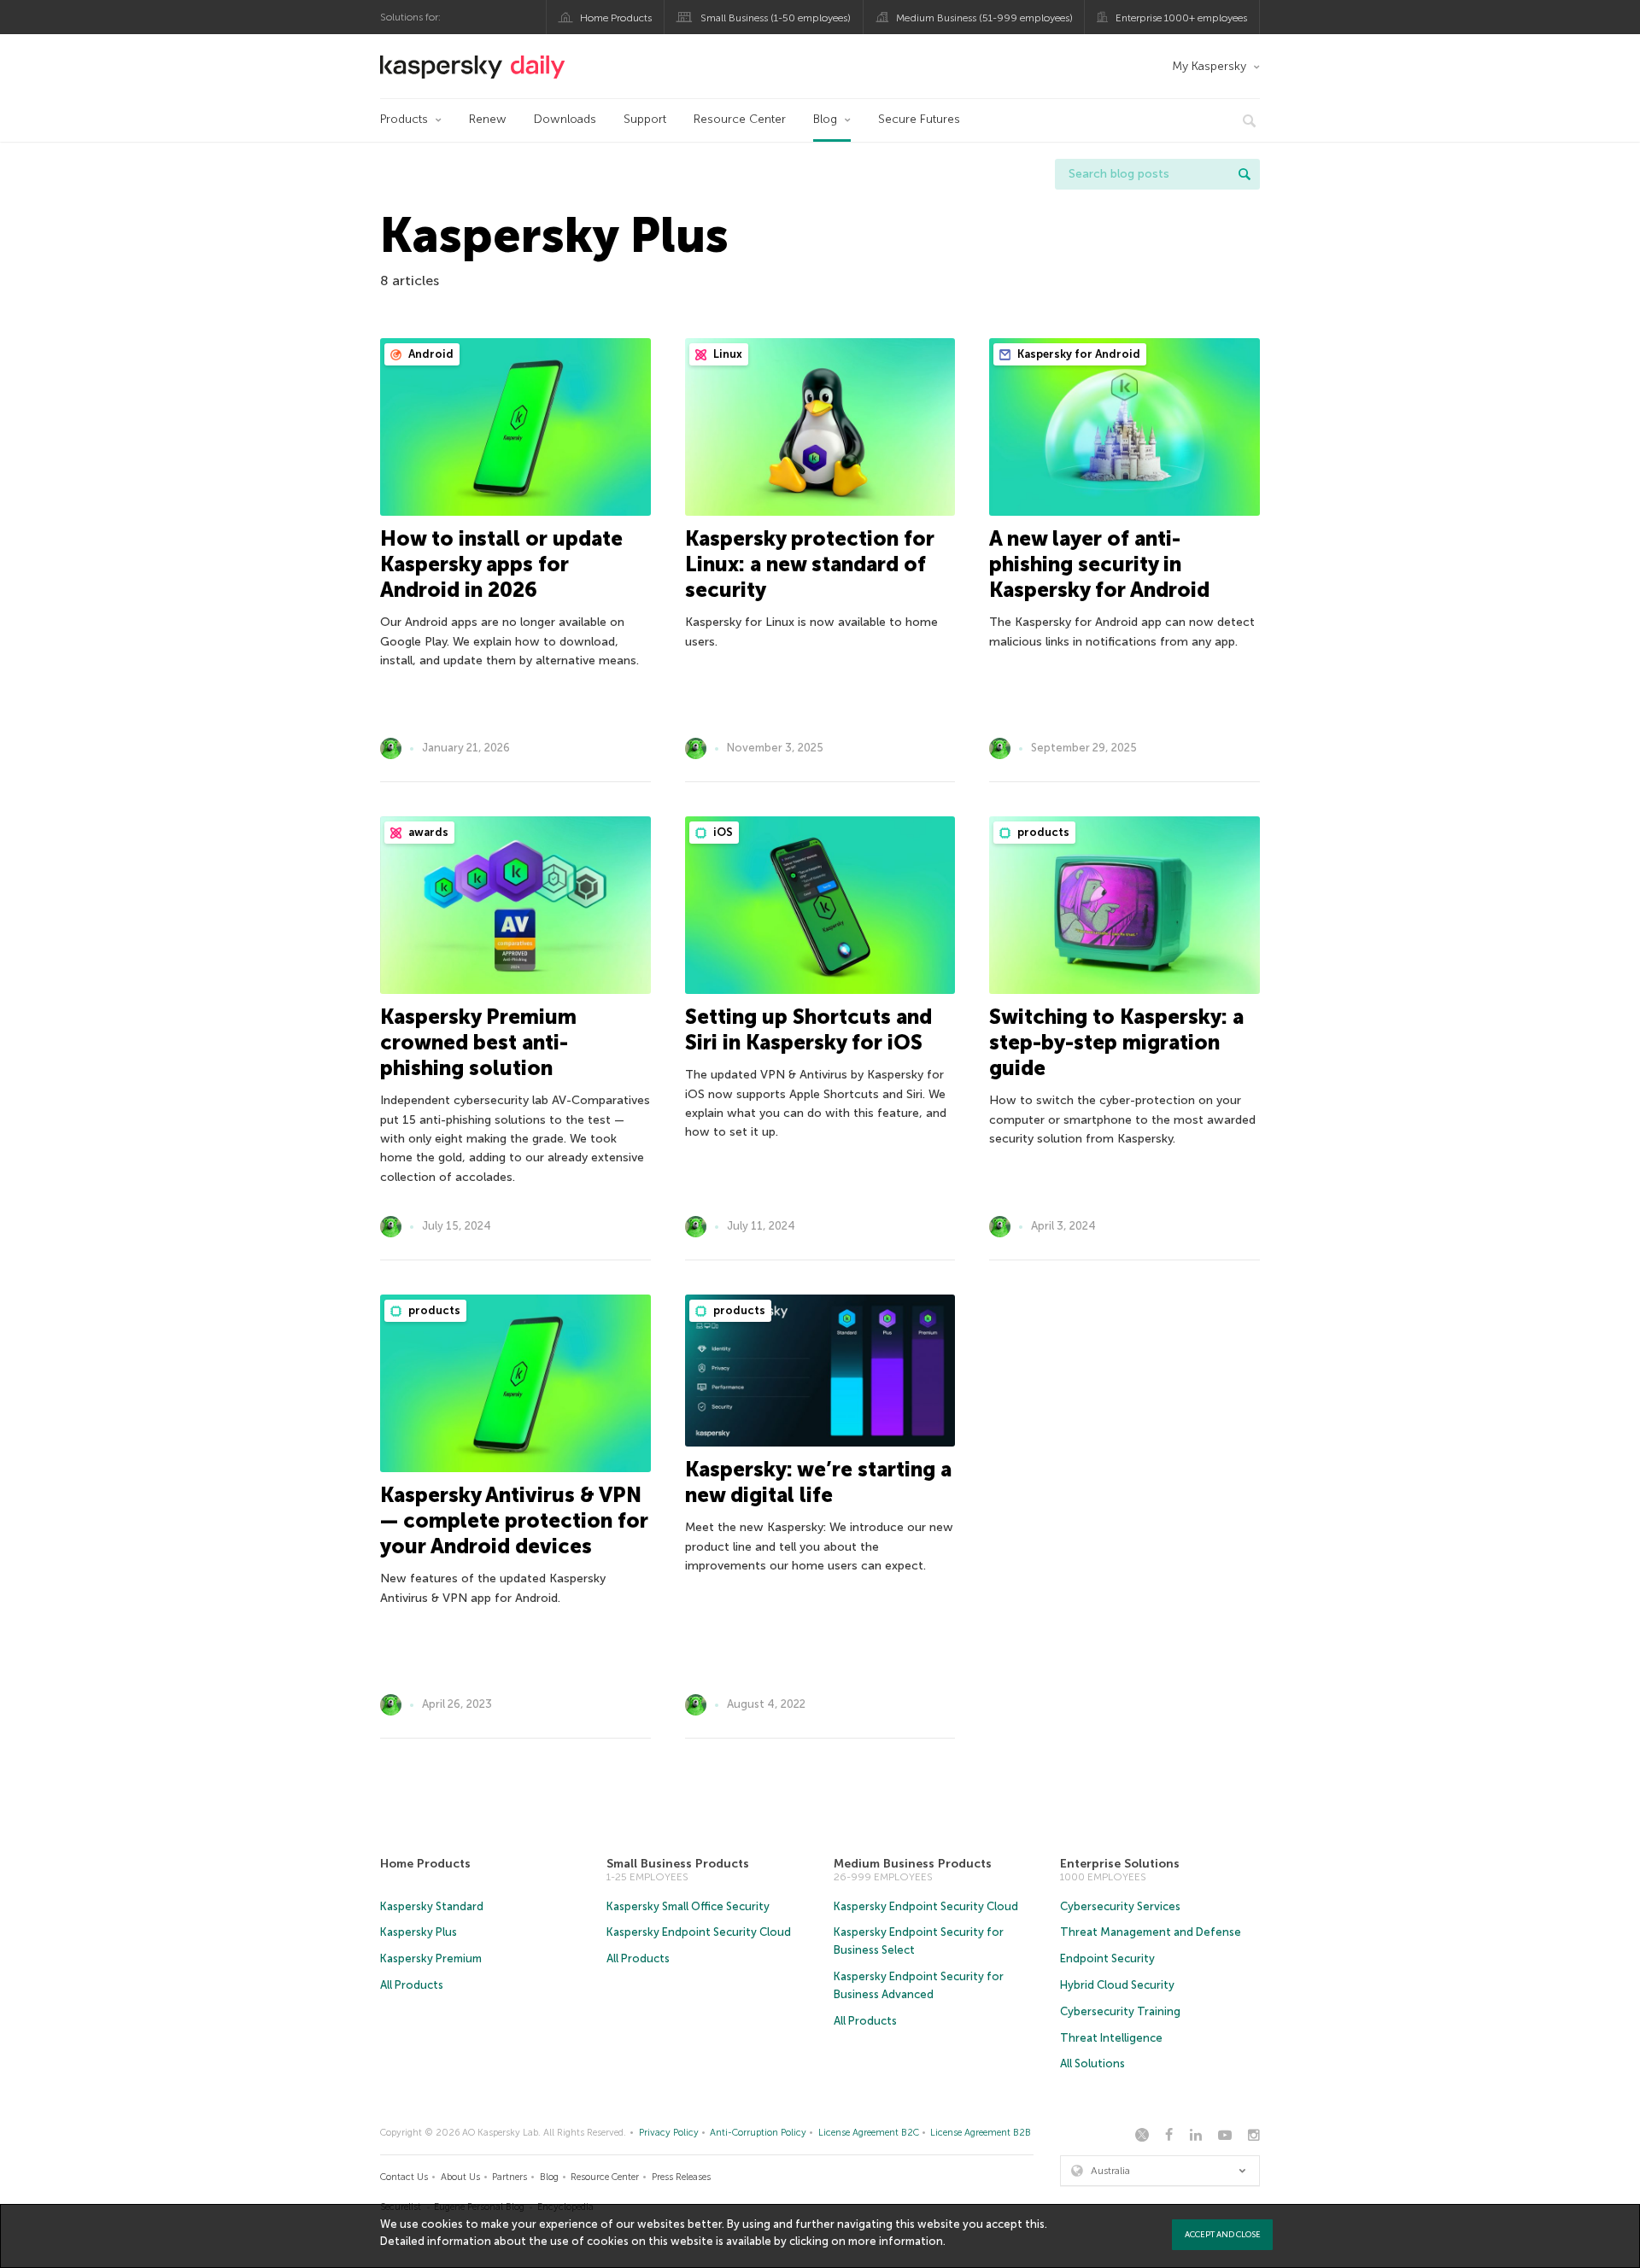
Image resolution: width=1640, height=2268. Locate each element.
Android (430, 354)
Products (404, 119)
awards (427, 832)
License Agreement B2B (981, 2133)
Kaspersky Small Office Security (688, 1906)
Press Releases (681, 2177)
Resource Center (740, 119)
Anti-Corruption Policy (758, 2133)
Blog (825, 119)
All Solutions (1092, 2063)
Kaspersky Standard (432, 1906)
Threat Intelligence (1111, 2038)
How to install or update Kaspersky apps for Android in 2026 (501, 564)
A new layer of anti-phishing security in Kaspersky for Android (1099, 564)
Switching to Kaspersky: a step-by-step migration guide (1116, 1042)
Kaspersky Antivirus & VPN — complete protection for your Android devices (514, 1520)
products (1042, 832)
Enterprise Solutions (1120, 1864)
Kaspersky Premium (431, 1958)
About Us (460, 2177)
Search (1245, 174)
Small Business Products (678, 1864)
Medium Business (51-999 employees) (984, 18)
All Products (412, 1985)
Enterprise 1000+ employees (1181, 18)
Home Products (616, 18)
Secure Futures (919, 119)
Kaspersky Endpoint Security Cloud (699, 1932)
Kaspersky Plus (419, 1932)
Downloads (565, 119)
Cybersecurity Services (1120, 1906)
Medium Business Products (913, 1864)
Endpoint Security (1107, 1958)
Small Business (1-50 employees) (776, 18)
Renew (488, 119)
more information (896, 2241)
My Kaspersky (1209, 66)
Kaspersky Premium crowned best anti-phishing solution (478, 1042)
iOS (722, 832)
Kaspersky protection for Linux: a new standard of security (810, 564)
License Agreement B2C (869, 2133)
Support (645, 119)
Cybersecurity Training (1120, 2011)
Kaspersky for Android (1078, 354)
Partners (510, 2177)
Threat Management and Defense (1151, 1932)
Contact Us (404, 2177)
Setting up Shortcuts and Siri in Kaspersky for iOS (808, 1029)
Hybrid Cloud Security (1117, 1985)
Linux (726, 354)
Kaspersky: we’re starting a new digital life (818, 1482)
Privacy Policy (669, 2133)
